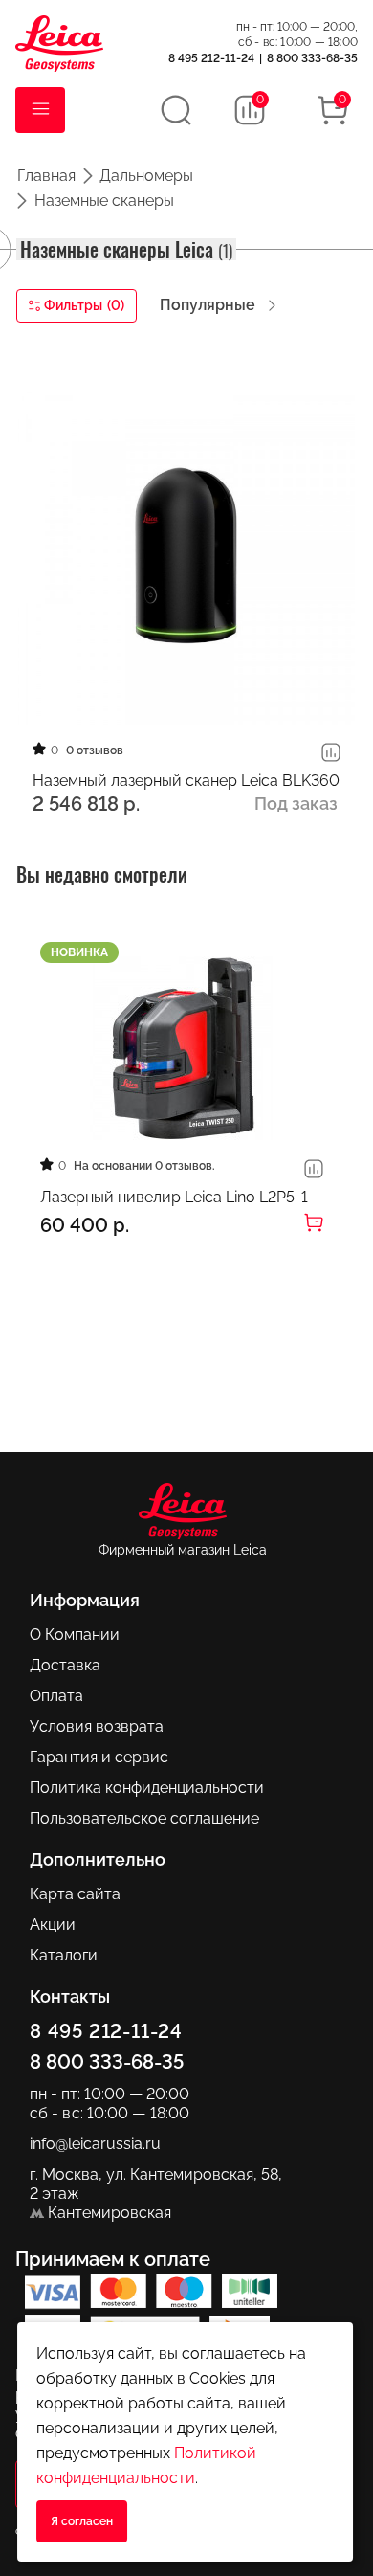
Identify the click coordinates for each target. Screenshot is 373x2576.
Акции (53, 1925)
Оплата (56, 1696)
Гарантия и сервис (99, 1757)
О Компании (75, 1635)
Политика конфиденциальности (147, 1788)
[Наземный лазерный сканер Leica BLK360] (186, 555)
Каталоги (64, 1955)
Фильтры (84, 305)
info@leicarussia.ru (95, 2144)
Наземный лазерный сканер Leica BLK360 (186, 781)
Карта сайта (75, 1894)
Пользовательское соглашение (144, 1818)
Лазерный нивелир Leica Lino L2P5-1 (174, 1197)
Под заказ (296, 804)
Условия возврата (97, 1726)
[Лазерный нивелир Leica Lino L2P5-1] (182, 1048)
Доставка (65, 1665)
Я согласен (82, 2521)
